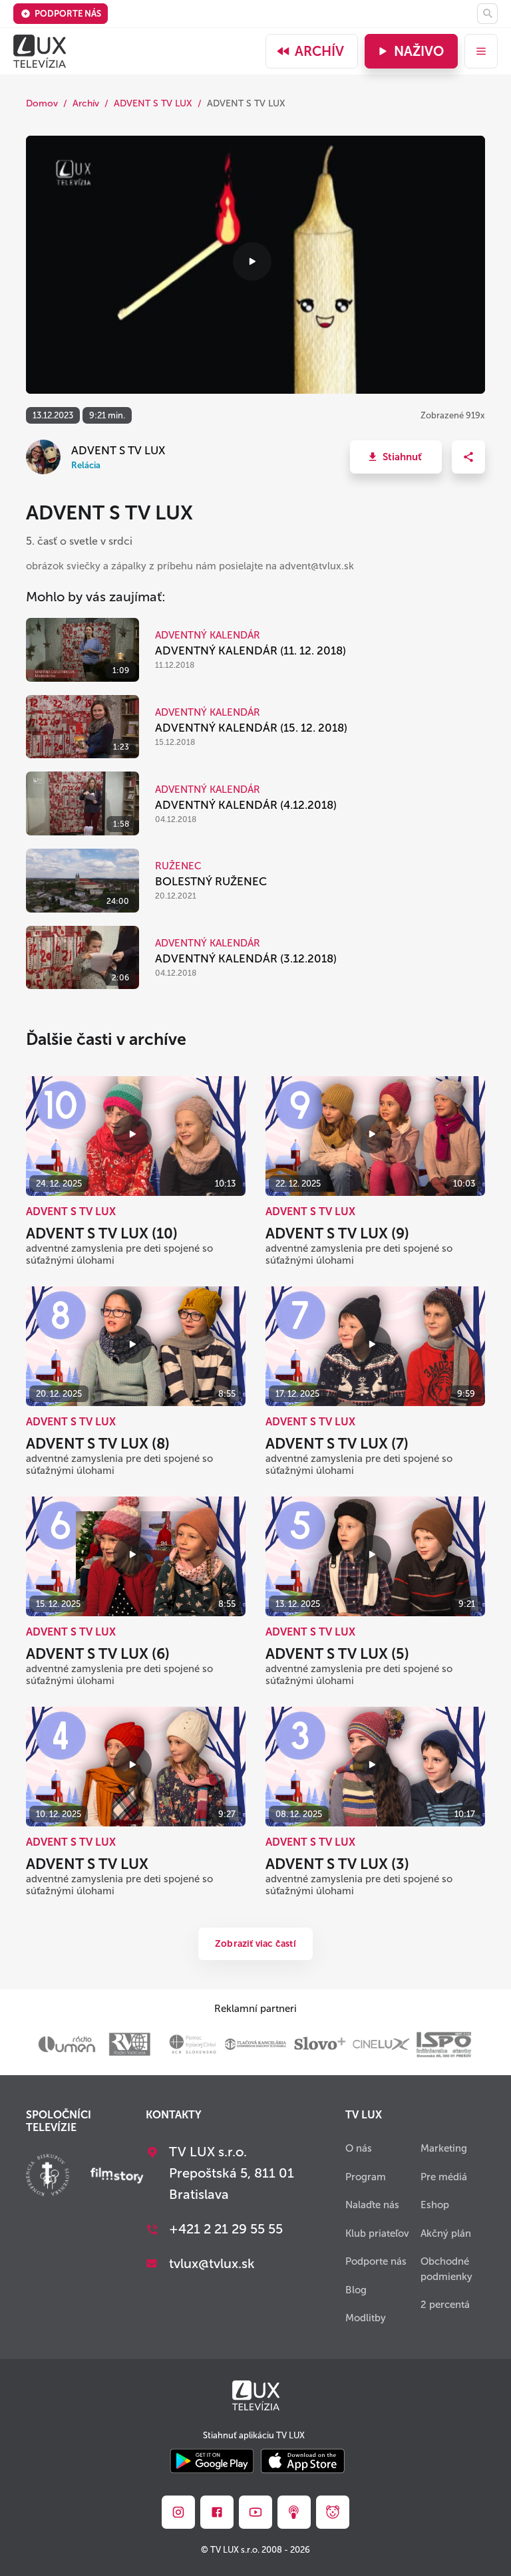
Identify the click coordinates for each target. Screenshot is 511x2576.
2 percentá (445, 2305)
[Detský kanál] (333, 2512)
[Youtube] (255, 2512)
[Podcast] (294, 2512)
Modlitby (366, 2318)
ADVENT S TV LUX (153, 103)
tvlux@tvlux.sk (212, 2263)
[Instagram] (178, 2512)
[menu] (481, 51)
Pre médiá (444, 2177)
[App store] (303, 2462)
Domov (42, 103)
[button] (396, 457)
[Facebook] (217, 2512)
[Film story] (117, 2177)
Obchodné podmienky (446, 2269)
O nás (359, 2148)
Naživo (419, 51)
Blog (356, 2290)
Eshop (435, 2205)
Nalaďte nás (372, 2205)
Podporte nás (68, 14)
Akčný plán (446, 2233)
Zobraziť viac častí (255, 1944)
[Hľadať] (487, 14)
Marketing (444, 2148)
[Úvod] (40, 51)
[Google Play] (212, 2462)
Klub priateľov (377, 2233)
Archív (319, 51)
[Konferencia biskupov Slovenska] (48, 2177)
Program (366, 2177)
